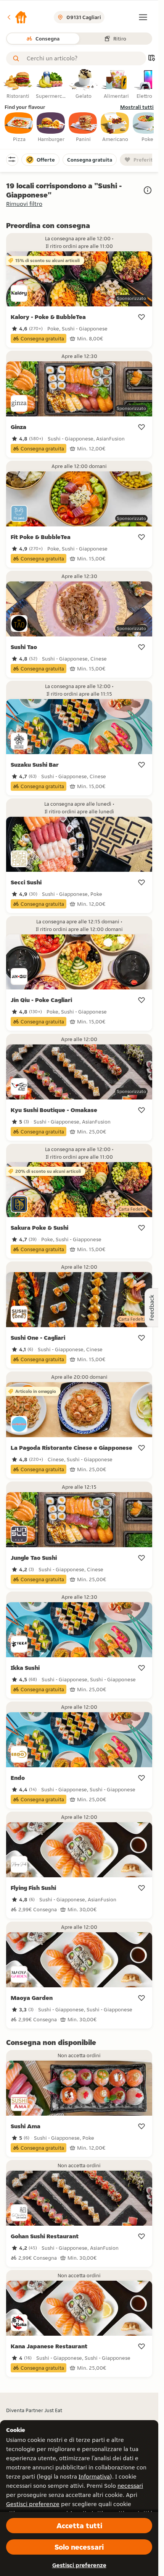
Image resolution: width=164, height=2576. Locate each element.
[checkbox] (19, 128)
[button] (17, 17)
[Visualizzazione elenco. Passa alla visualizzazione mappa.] (151, 59)
